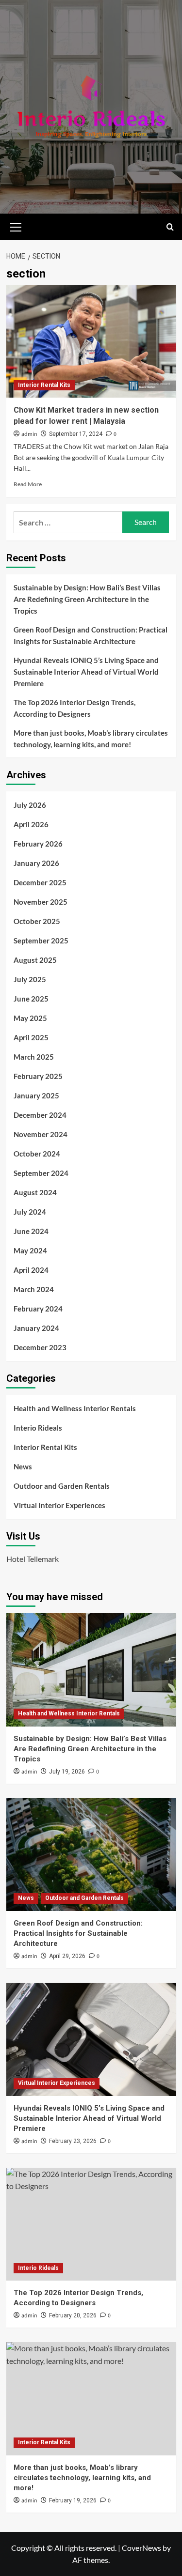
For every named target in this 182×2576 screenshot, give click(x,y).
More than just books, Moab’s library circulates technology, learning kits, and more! (91, 739)
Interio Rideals (38, 1428)
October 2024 (37, 1154)
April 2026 (31, 824)
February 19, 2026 (73, 2500)
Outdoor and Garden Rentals (62, 1486)
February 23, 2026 (73, 2141)
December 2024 (40, 1115)
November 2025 (41, 902)
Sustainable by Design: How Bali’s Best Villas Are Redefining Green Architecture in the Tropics (87, 599)
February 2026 (38, 844)
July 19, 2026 (67, 1772)
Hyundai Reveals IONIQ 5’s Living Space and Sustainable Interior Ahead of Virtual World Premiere (86, 672)
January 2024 (36, 1328)
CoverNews (141, 2548)
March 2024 (34, 1289)
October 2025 (37, 921)
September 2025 (41, 941)
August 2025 (35, 960)
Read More (28, 484)
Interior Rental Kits (44, 385)
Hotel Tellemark (33, 1559)
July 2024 (30, 1212)
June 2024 (31, 1231)
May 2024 (30, 1250)
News (23, 1466)
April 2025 (31, 1037)
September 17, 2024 (76, 434)
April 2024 (31, 1270)
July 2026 (30, 805)
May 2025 (30, 1018)
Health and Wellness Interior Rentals (75, 1408)
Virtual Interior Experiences (59, 1505)
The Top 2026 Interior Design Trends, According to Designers (74, 708)
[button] (16, 226)
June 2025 (31, 999)
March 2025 (34, 1057)
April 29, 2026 (67, 1956)
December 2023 (40, 1347)
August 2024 (35, 1192)
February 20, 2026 (73, 2315)
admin (29, 434)
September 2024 (41, 1173)
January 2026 (36, 863)
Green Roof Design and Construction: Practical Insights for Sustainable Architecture (91, 635)
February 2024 (38, 1309)
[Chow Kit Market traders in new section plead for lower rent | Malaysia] (91, 341)
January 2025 (36, 1095)
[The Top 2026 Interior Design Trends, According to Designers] (91, 2224)
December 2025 (40, 882)
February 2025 (38, 1076)
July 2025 (30, 979)
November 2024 (41, 1134)
